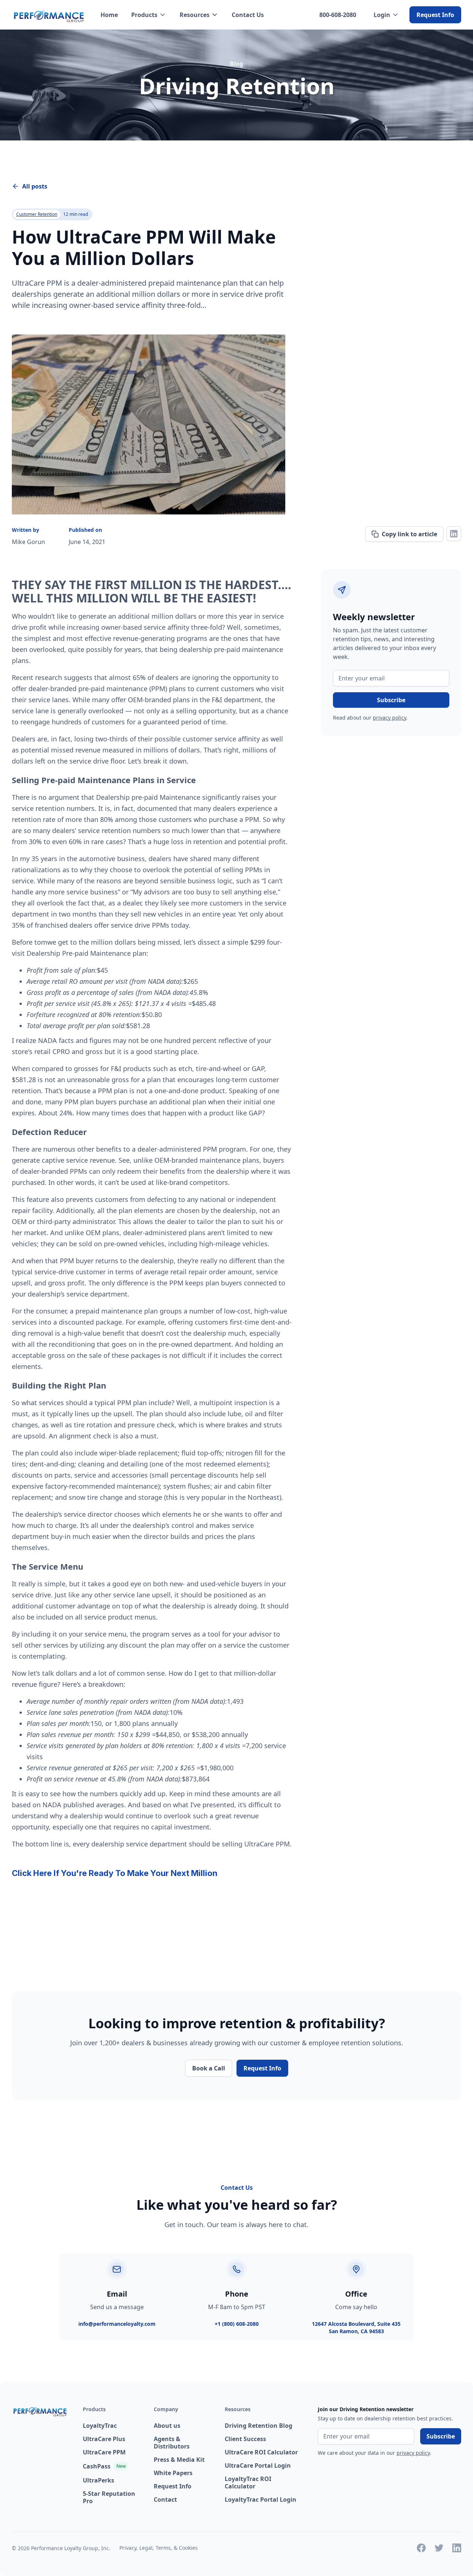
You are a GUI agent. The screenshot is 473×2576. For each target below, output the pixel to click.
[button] (149, 15)
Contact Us (248, 15)
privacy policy (389, 718)
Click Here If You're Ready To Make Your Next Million (115, 1873)
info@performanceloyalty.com (117, 2324)
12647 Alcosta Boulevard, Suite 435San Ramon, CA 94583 (356, 2327)
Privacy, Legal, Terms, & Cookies (159, 2548)
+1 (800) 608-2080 (237, 2324)
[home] (49, 15)
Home (109, 15)
